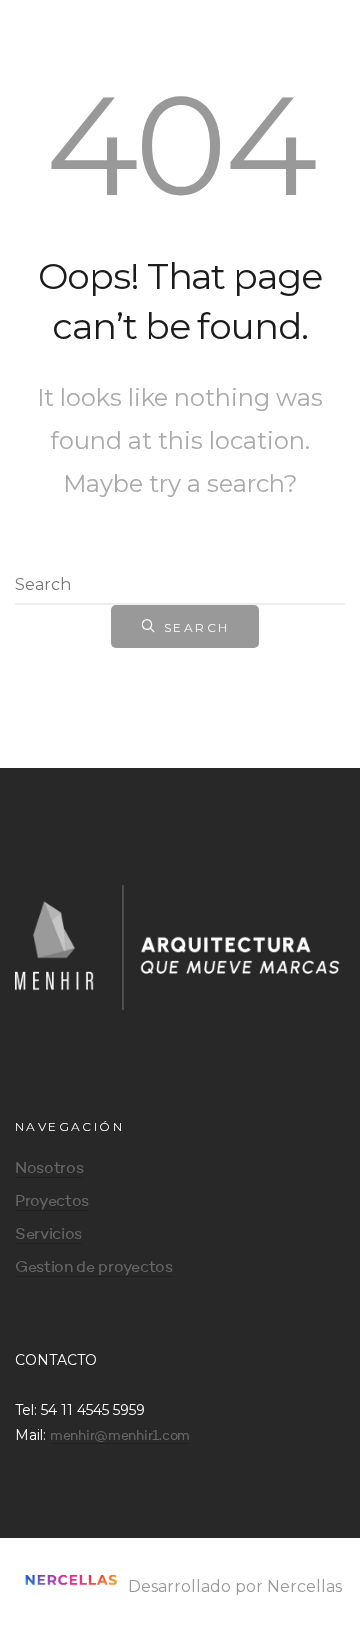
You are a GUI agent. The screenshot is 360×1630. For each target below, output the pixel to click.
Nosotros (49, 1169)
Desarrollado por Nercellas (233, 1586)
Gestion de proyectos (94, 1268)
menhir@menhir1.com (120, 1436)
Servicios (48, 1235)
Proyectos (52, 1202)
